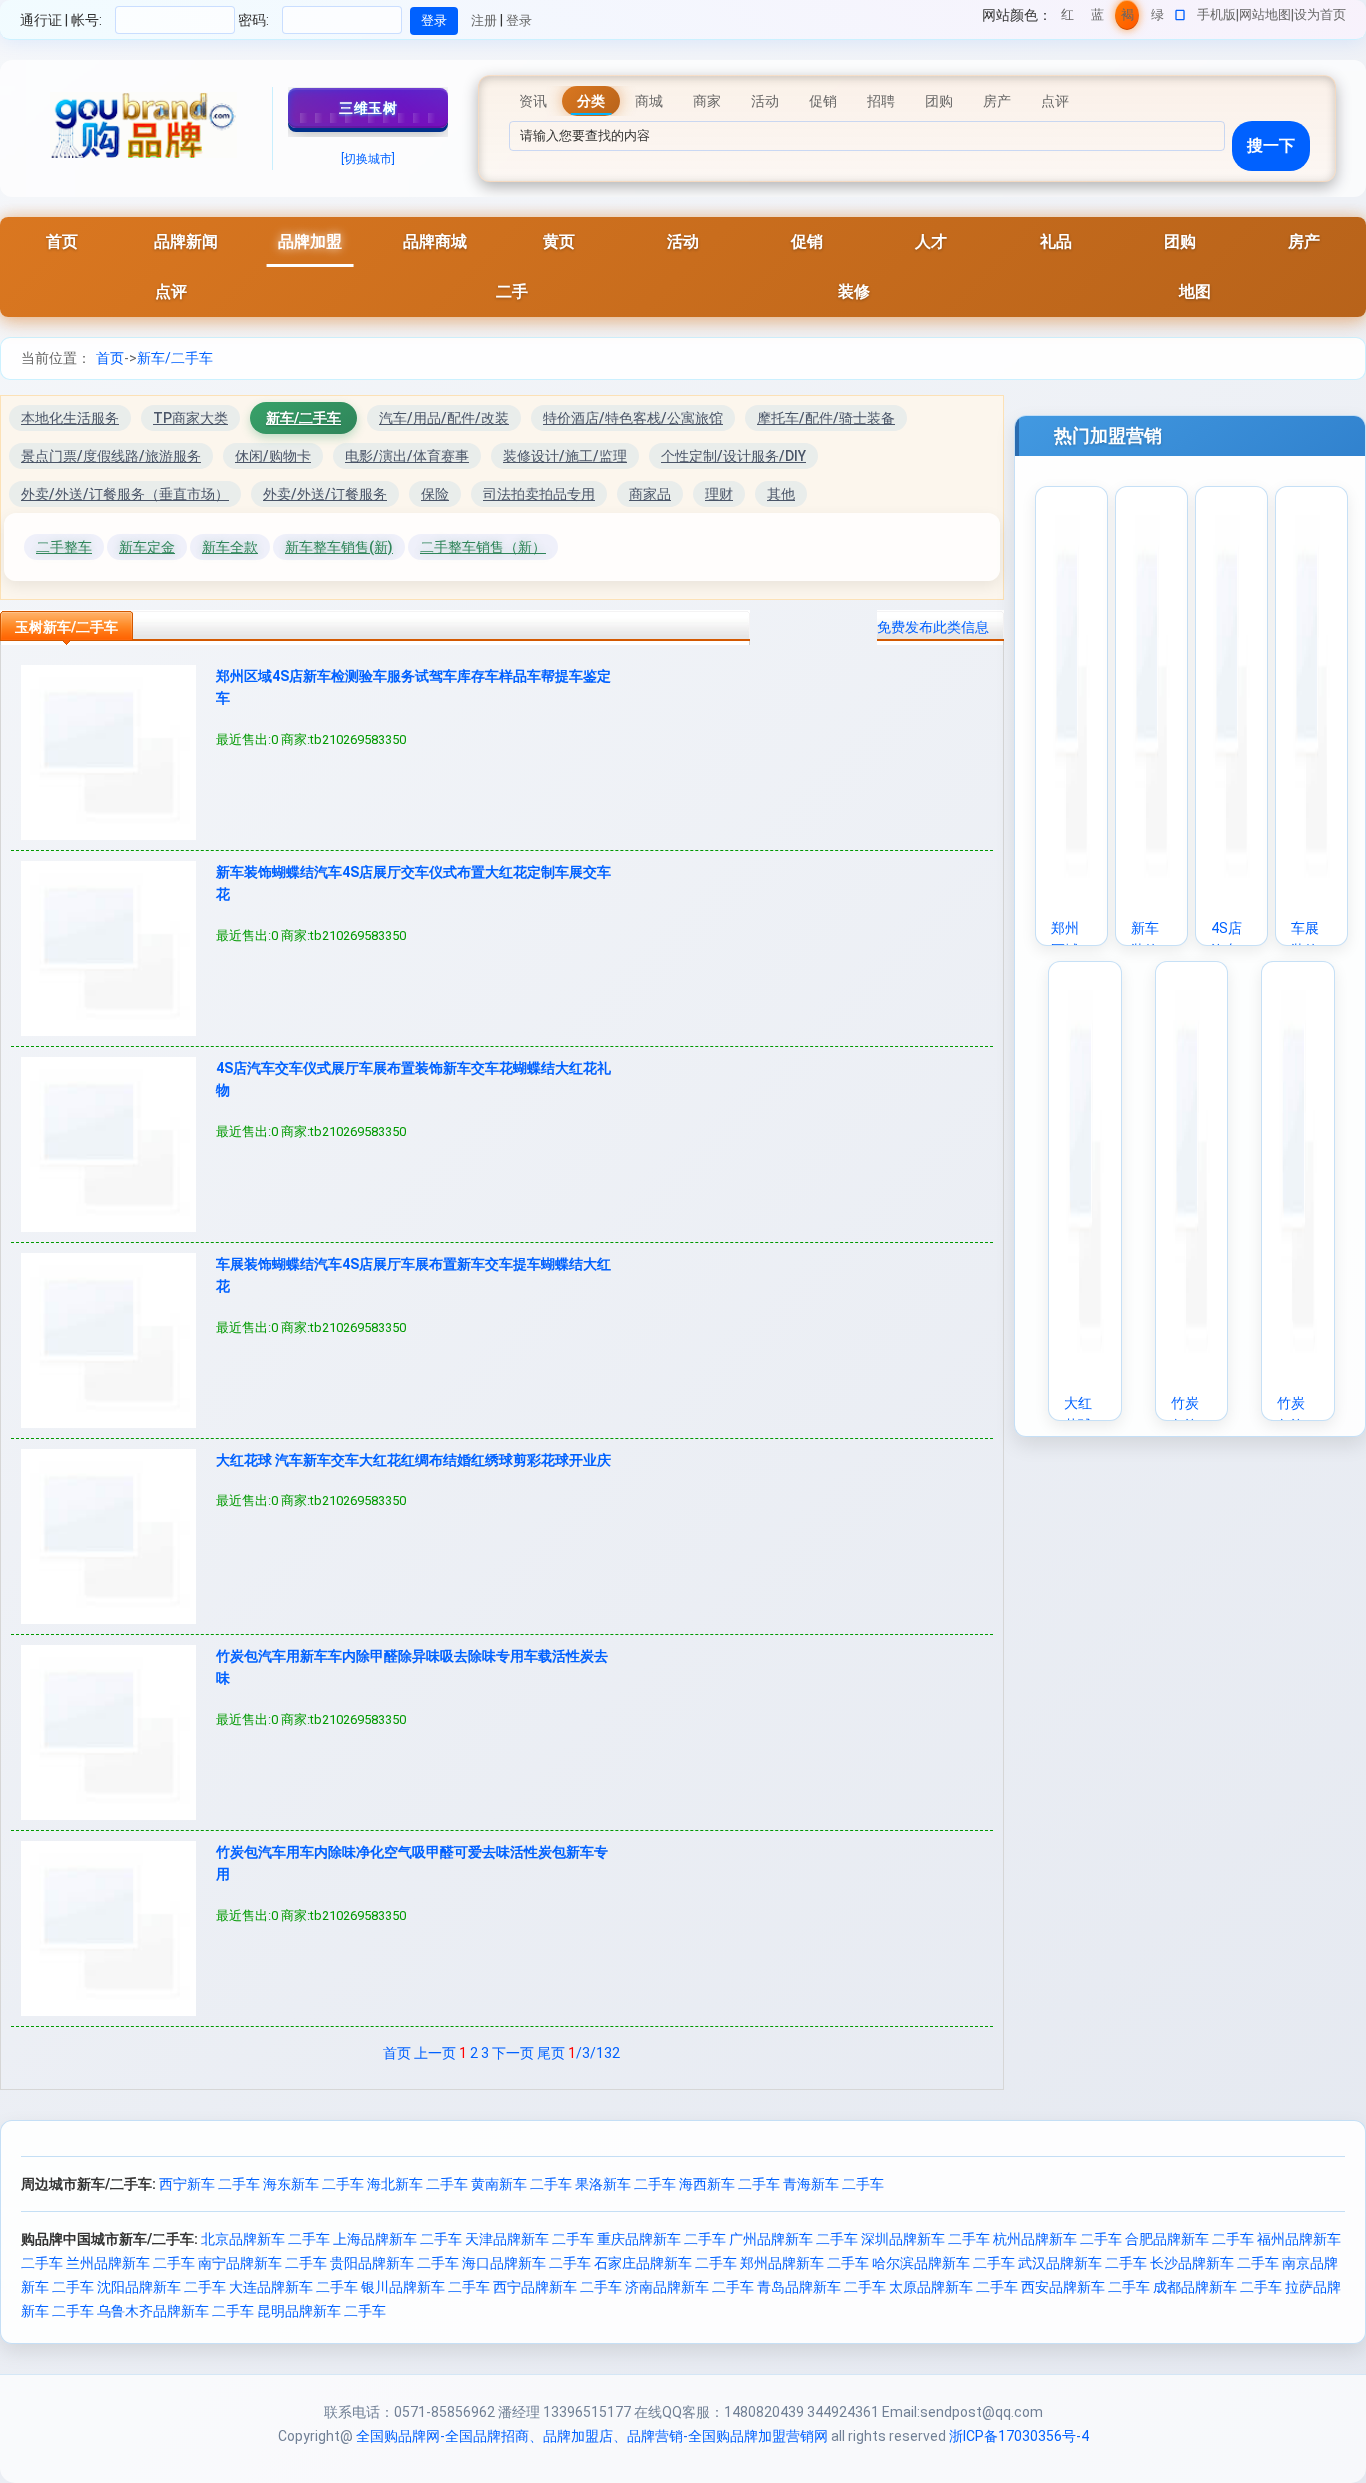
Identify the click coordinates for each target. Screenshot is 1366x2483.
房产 (1304, 241)
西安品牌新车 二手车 (1085, 2287)
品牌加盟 (310, 241)
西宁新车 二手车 (209, 2184)
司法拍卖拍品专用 (539, 494)
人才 (931, 241)
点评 (171, 291)
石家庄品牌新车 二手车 (665, 2263)
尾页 (551, 2053)
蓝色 (1097, 18)
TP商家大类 (190, 418)
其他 (781, 494)
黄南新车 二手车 (521, 2184)
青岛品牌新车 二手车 (821, 2287)
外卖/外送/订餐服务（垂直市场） (125, 494)
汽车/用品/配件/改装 (444, 418)
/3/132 (594, 2053)
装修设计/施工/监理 (565, 456)
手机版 (1216, 14)
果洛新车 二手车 (625, 2184)
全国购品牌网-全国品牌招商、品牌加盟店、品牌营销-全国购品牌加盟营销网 (592, 2436)
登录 (519, 20)
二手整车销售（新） (483, 547)
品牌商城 (435, 241)
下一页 (513, 2053)
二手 (512, 291)
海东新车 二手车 (313, 2184)
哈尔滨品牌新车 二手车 (943, 2263)
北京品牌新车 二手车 (265, 2239)
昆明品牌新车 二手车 (321, 2311)
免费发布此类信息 (933, 627)
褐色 (1127, 18)
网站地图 (1265, 14)
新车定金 (147, 547)
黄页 (559, 241)
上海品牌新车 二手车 (397, 2239)
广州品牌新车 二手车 (793, 2239)
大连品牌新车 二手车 (293, 2287)
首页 (62, 241)
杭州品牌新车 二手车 (1057, 2239)
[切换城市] (368, 159)
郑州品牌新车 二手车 (804, 2263)
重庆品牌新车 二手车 (661, 2239)
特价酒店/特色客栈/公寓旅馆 (633, 418)
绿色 (1157, 18)
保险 (435, 494)
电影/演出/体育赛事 (407, 456)
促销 (807, 241)
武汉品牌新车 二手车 (1082, 2263)
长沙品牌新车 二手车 (1214, 2263)
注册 (484, 20)
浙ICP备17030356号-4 (1019, 2436)
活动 (683, 241)
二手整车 (64, 547)
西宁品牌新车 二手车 (557, 2287)
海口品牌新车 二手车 (526, 2263)
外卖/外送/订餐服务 (325, 494)
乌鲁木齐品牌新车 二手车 (175, 2311)
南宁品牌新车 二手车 (262, 2263)
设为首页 (1320, 14)
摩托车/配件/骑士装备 (826, 418)
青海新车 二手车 (833, 2184)
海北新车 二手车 (417, 2184)
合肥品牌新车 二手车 (1189, 2239)
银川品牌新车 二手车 (425, 2287)
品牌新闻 (186, 241)
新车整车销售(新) (339, 547)
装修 (854, 291)
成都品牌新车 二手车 (1217, 2287)
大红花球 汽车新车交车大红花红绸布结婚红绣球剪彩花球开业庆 (413, 1460)
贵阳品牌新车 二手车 (394, 2263)
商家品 (650, 494)
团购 (1180, 241)
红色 (1067, 18)
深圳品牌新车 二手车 (925, 2239)
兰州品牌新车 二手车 (130, 2263)
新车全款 (230, 547)
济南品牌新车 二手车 (689, 2287)
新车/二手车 (175, 358)
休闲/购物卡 (273, 456)
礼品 (1056, 241)
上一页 (435, 2053)
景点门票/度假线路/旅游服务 (111, 456)
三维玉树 (368, 108)
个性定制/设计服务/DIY (733, 456)
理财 (719, 494)
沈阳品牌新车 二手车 (161, 2287)
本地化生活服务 (70, 418)
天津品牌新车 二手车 (529, 2239)
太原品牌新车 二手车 (953, 2287)
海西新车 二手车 (729, 2184)
